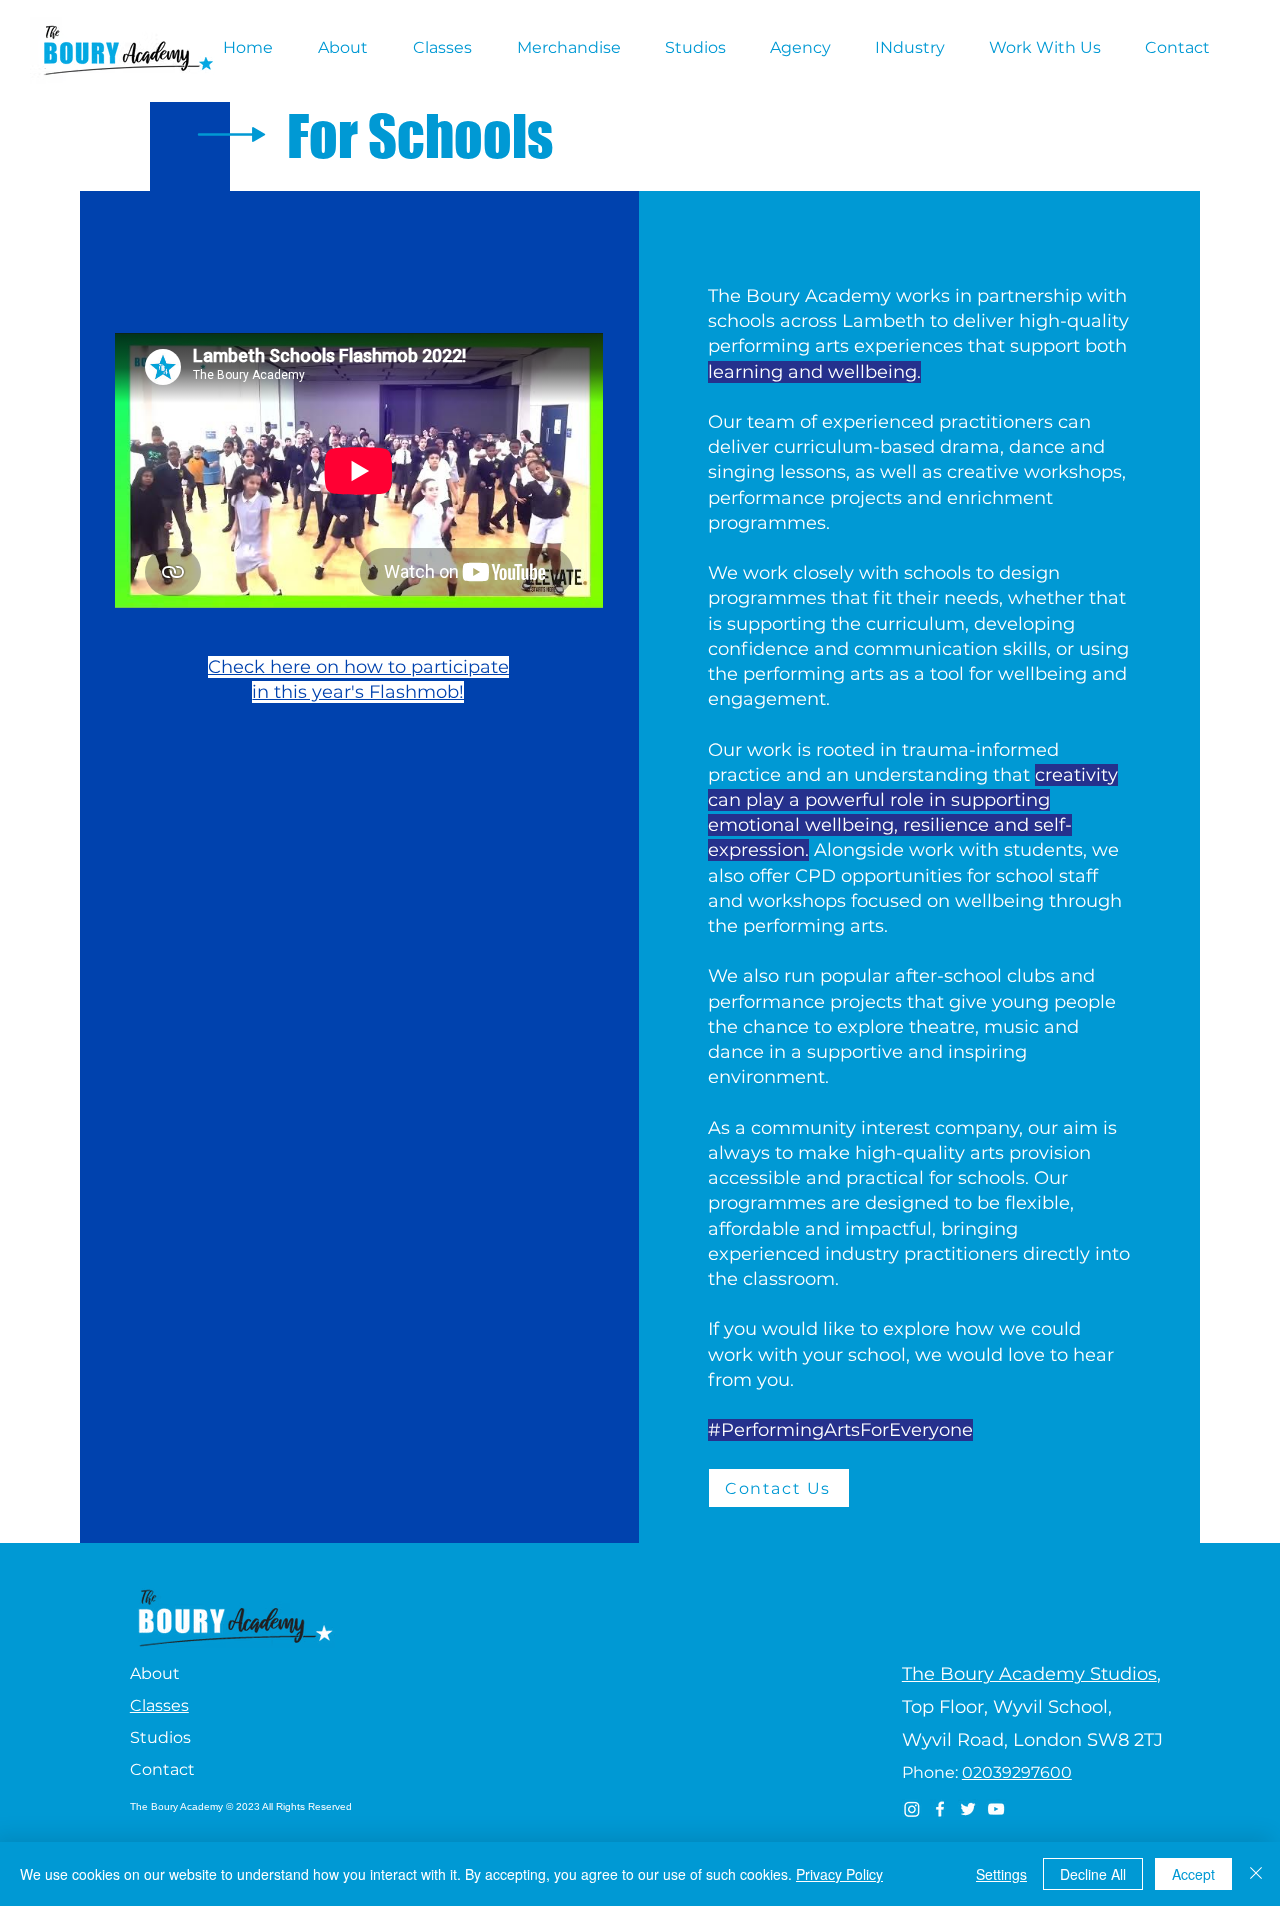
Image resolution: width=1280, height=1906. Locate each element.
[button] (350, 48)
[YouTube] (996, 1809)
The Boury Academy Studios (1029, 1674)
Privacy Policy (839, 1874)
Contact (162, 1769)
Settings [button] (1001, 1874)
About (155, 1673)
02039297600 (1017, 1772)
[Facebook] (940, 1809)
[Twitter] (968, 1809)
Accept (1193, 1874)
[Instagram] (912, 1809)
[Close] (1256, 1874)
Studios (160, 1737)
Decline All (1093, 1874)
